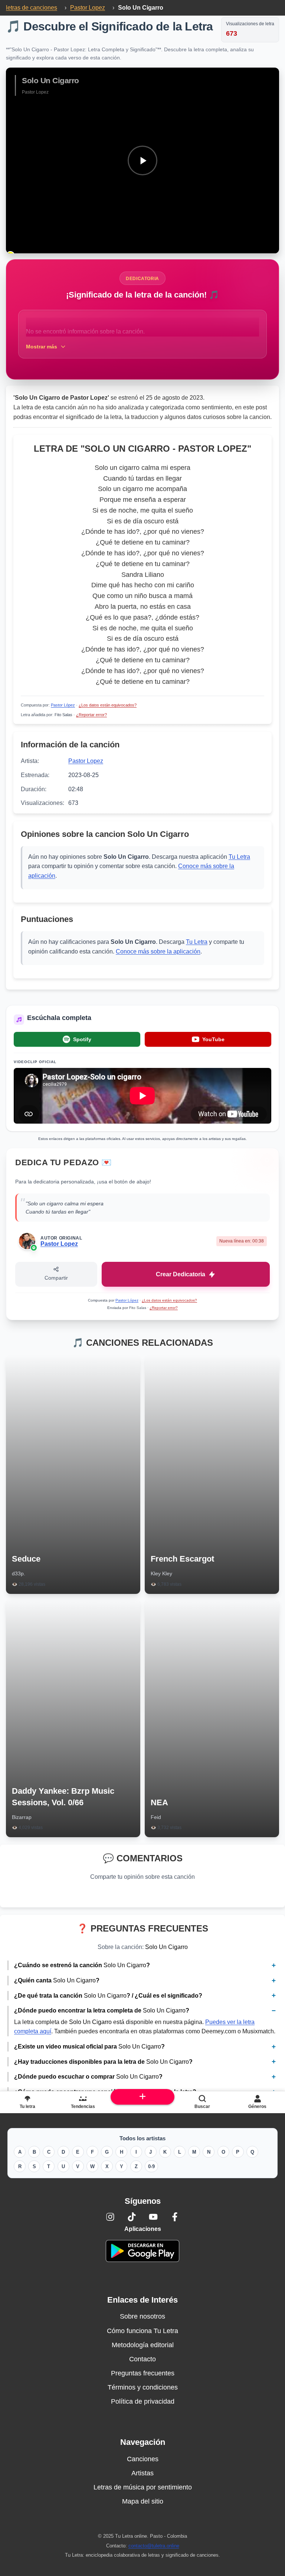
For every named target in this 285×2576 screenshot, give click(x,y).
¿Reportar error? (91, 715)
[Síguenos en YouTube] (153, 2217)
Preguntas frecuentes (143, 2373)
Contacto (142, 2359)
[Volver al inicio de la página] (143, 2097)
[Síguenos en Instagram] (110, 2217)
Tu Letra (239, 857)
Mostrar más (42, 347)
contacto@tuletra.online (154, 2546)
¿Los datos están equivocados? (108, 705)
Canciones (143, 2459)
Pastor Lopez (86, 761)
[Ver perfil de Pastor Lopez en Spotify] (34, 1248)
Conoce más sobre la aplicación (158, 951)
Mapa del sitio (143, 2501)
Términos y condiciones (143, 2387)
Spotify (82, 1039)
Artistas (142, 2473)
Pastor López (63, 705)
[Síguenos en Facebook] (175, 2217)
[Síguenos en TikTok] (132, 2217)
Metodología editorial (143, 2345)
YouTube (213, 1039)
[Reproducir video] (142, 160)
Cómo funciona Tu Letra (142, 2331)
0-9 (151, 2166)
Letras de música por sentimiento (143, 2487)
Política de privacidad (143, 2401)
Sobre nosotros (142, 2316)
